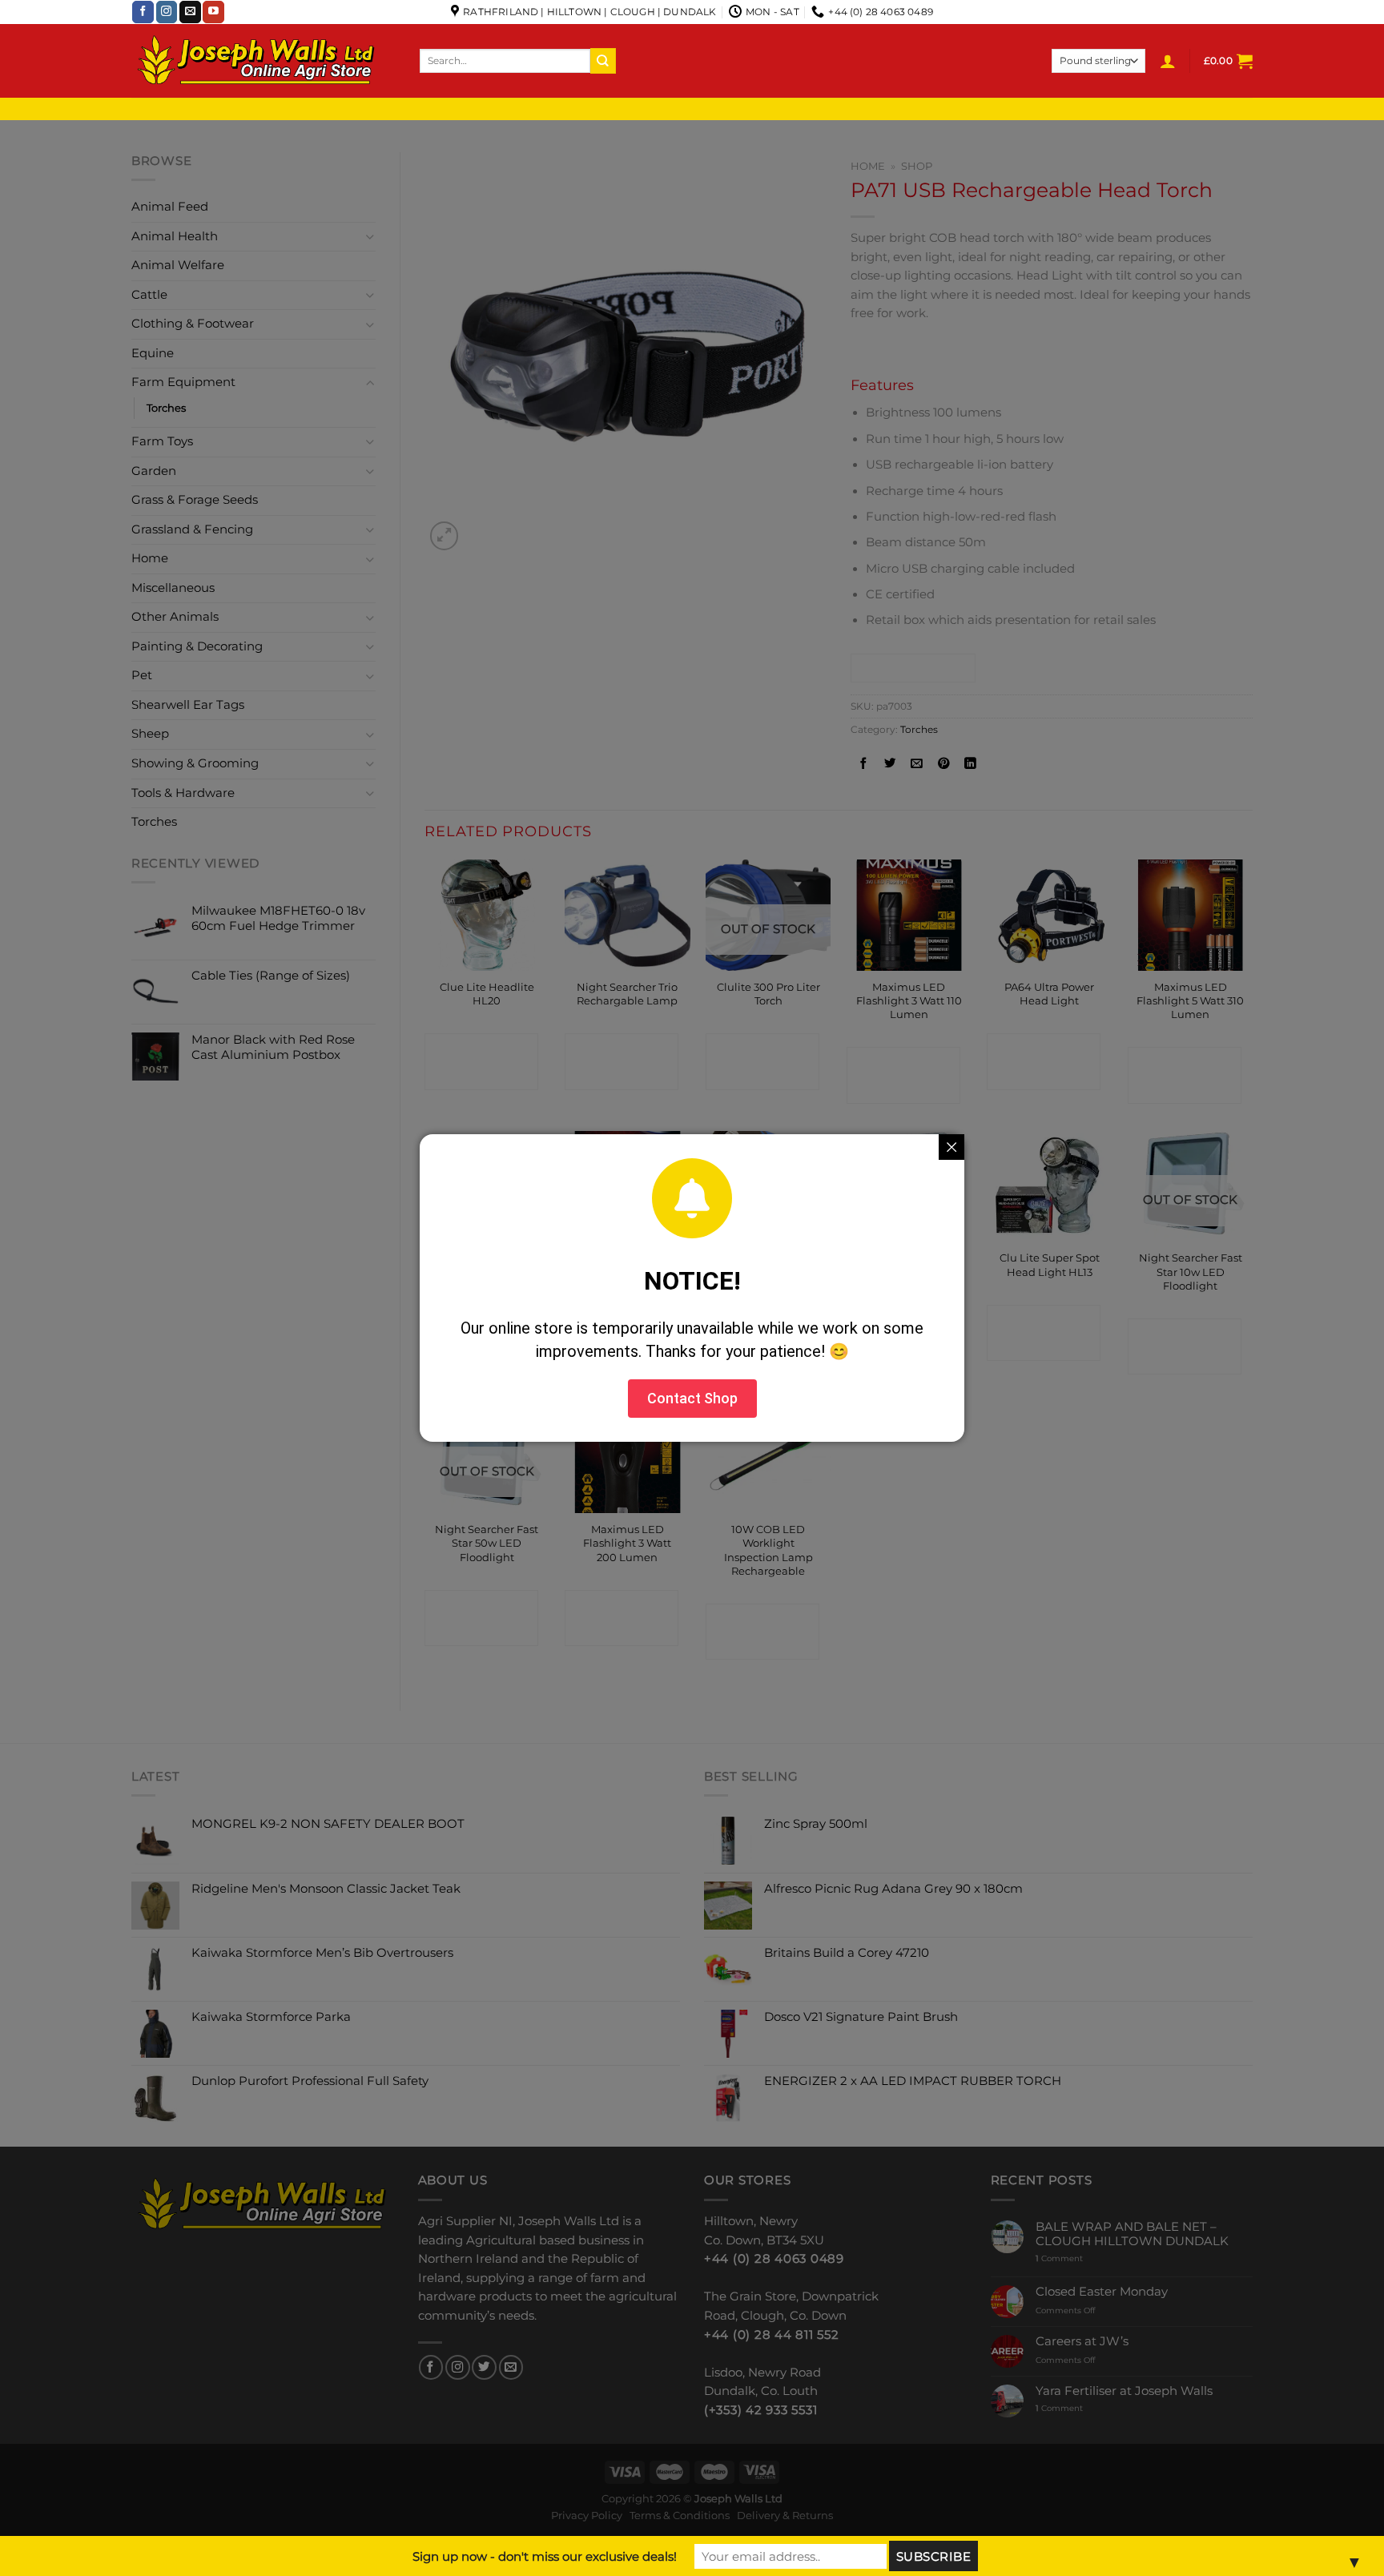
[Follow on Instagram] (167, 12)
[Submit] (603, 60)
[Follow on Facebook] (143, 12)
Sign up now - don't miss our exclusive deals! (545, 2556)
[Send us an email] (190, 12)
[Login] (1168, 61)
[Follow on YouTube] (213, 12)
